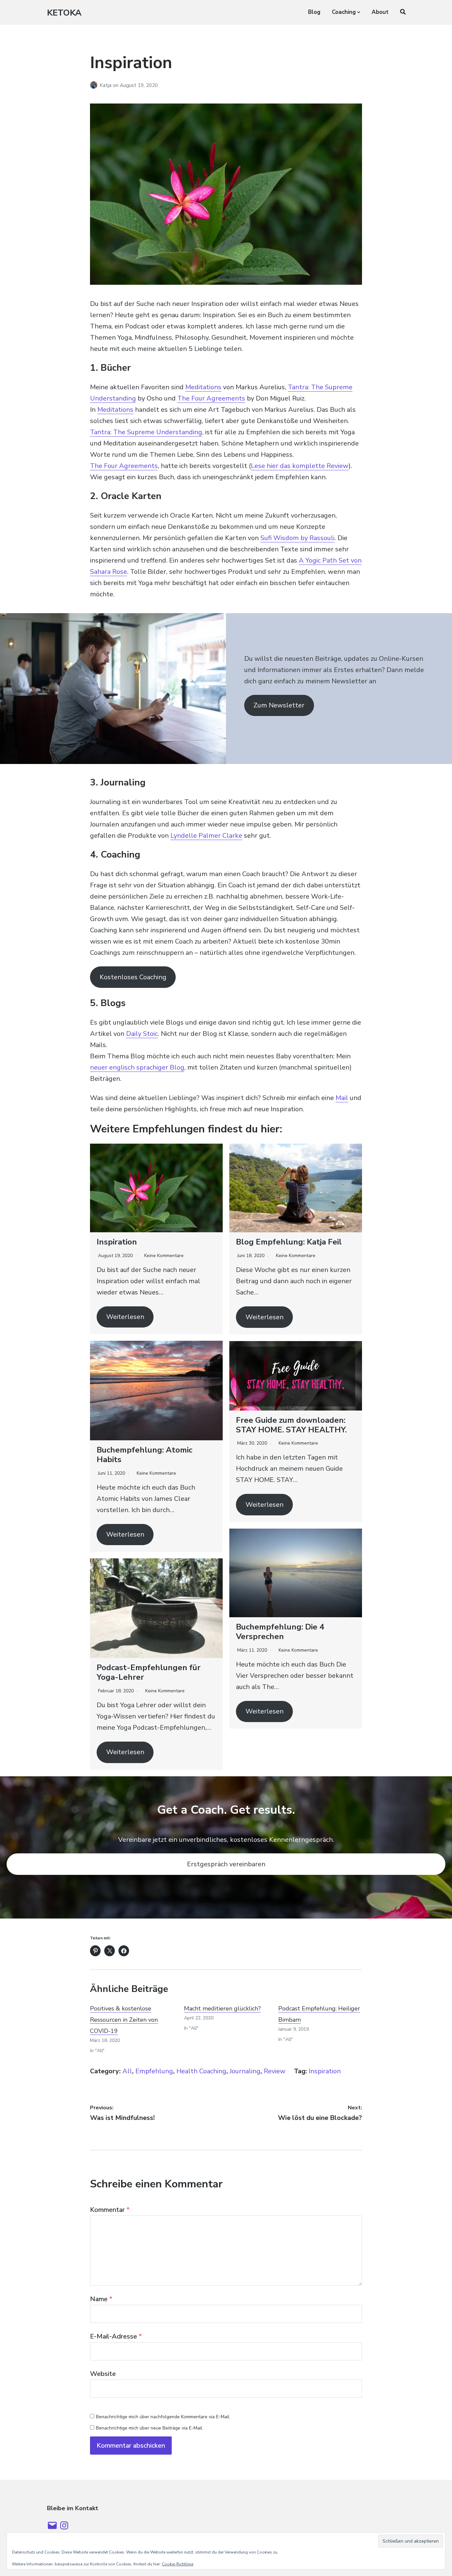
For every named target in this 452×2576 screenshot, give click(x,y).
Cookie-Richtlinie (178, 2564)
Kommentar (110, 2210)
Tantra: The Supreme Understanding (146, 432)
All (127, 2071)
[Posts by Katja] (95, 85)
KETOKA (64, 13)
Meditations (203, 387)
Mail (342, 1098)
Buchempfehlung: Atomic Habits (144, 1455)
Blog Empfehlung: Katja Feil (289, 1242)
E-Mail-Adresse (116, 2336)
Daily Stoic (142, 1034)
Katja (106, 85)
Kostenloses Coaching (133, 977)
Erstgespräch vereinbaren (226, 1864)
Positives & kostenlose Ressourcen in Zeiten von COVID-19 (124, 2020)
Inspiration (117, 1242)
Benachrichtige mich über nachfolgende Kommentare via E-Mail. (163, 2417)
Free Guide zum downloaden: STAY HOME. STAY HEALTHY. (291, 1425)
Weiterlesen (125, 1317)
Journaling (245, 2071)
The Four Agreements (211, 398)
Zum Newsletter (279, 705)
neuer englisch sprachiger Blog (137, 1067)
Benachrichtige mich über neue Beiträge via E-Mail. (150, 2428)
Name (101, 2299)
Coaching (344, 12)
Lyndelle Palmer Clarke (206, 836)
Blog (314, 12)
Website (103, 2374)
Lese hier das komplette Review (300, 466)
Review (275, 2071)
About (380, 12)
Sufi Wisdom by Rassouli (297, 538)
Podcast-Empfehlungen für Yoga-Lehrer (149, 1672)
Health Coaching (201, 2071)
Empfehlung (154, 2071)
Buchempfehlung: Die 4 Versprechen (280, 1632)
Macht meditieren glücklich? (222, 2008)
